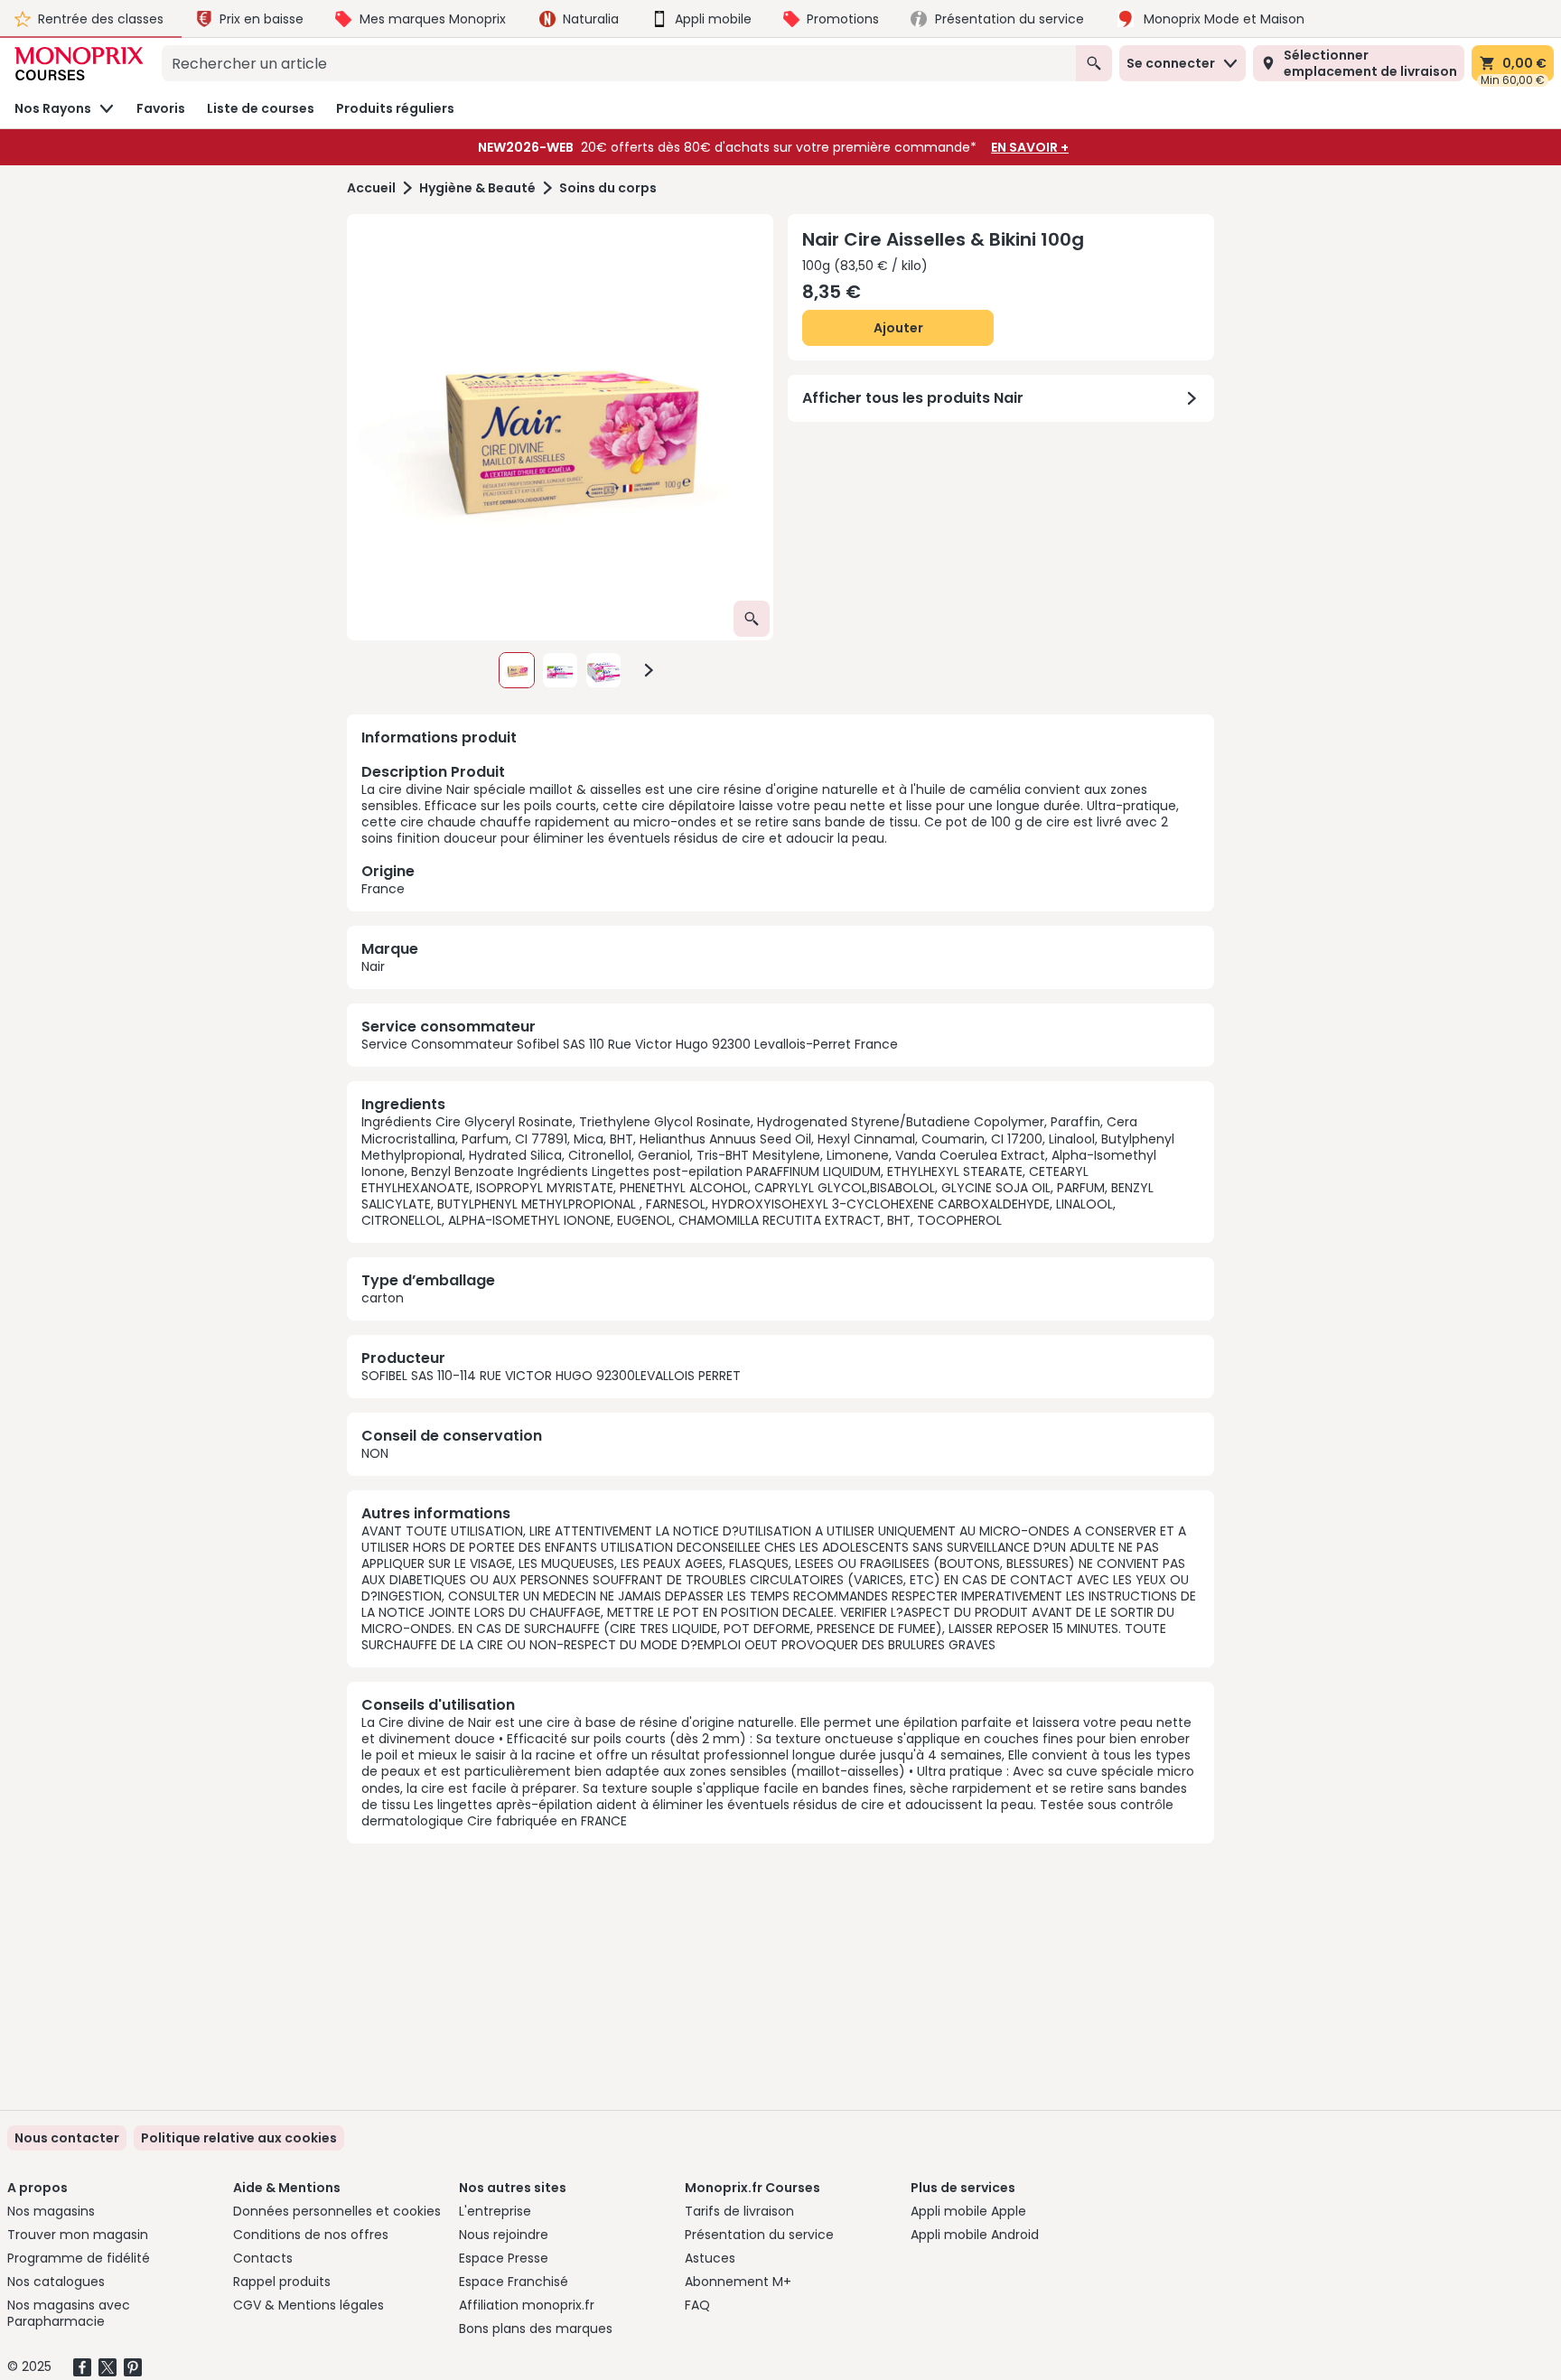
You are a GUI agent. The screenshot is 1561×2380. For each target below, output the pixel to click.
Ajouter (898, 328)
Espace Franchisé (514, 2282)
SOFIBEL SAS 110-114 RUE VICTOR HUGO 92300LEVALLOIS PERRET (551, 1376)
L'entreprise (495, 2211)
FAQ (697, 2305)
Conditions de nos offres (311, 2235)
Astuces (710, 2258)
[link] (239, 2138)
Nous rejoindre (504, 2235)
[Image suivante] (649, 670)
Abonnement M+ (738, 2282)
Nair (373, 966)
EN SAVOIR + (1030, 147)
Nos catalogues (56, 2282)
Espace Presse (504, 2258)
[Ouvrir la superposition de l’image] (752, 619)
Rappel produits (282, 2282)
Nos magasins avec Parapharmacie (69, 2313)
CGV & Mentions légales (308, 2305)
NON (375, 1453)
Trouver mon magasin (78, 2235)
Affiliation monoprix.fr (527, 2305)
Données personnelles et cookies (337, 2211)
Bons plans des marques (536, 2329)
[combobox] (619, 63)
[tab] (560, 427)
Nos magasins (51, 2211)
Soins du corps (608, 188)
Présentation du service (759, 2235)
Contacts (263, 2258)
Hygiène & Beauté (477, 188)
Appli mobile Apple (968, 2211)
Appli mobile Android (975, 2235)
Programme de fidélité (79, 2258)
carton (383, 1298)
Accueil (371, 188)
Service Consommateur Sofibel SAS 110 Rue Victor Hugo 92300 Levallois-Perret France (630, 1044)
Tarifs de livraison (739, 2211)
